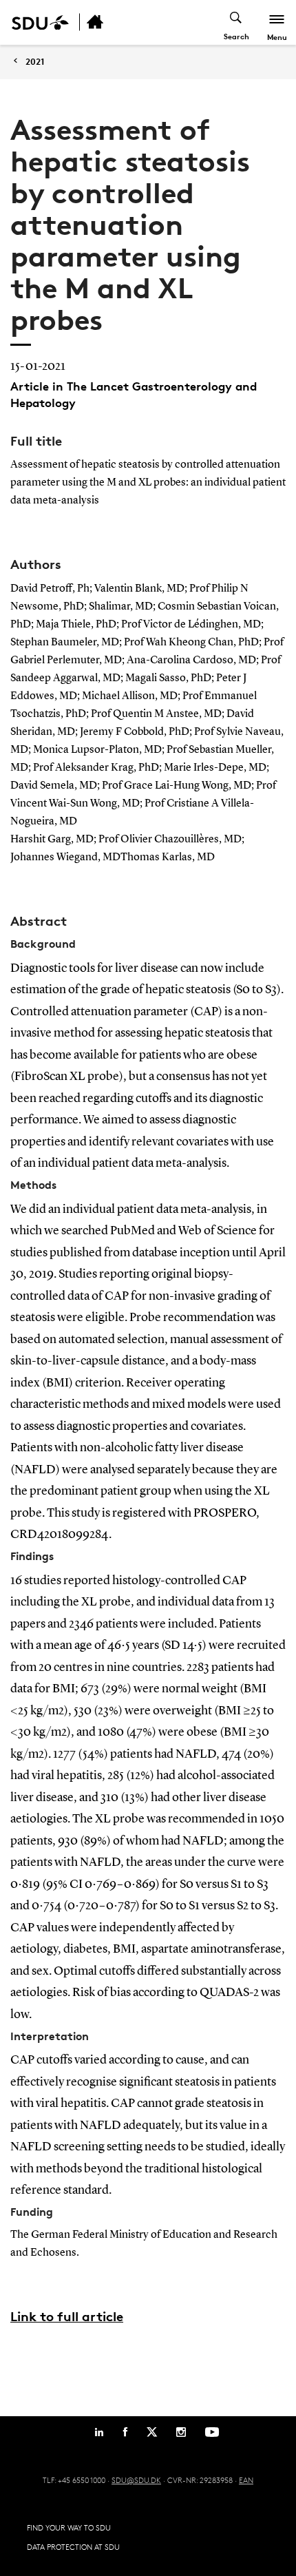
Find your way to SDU (69, 2527)
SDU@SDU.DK (136, 2480)
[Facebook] (125, 2432)
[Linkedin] (99, 2432)
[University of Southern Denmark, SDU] (40, 22)
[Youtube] (212, 2432)
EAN (246, 2480)
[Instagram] (181, 2432)
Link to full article (67, 2316)
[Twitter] (152, 2432)
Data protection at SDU (73, 2547)
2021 (35, 62)
